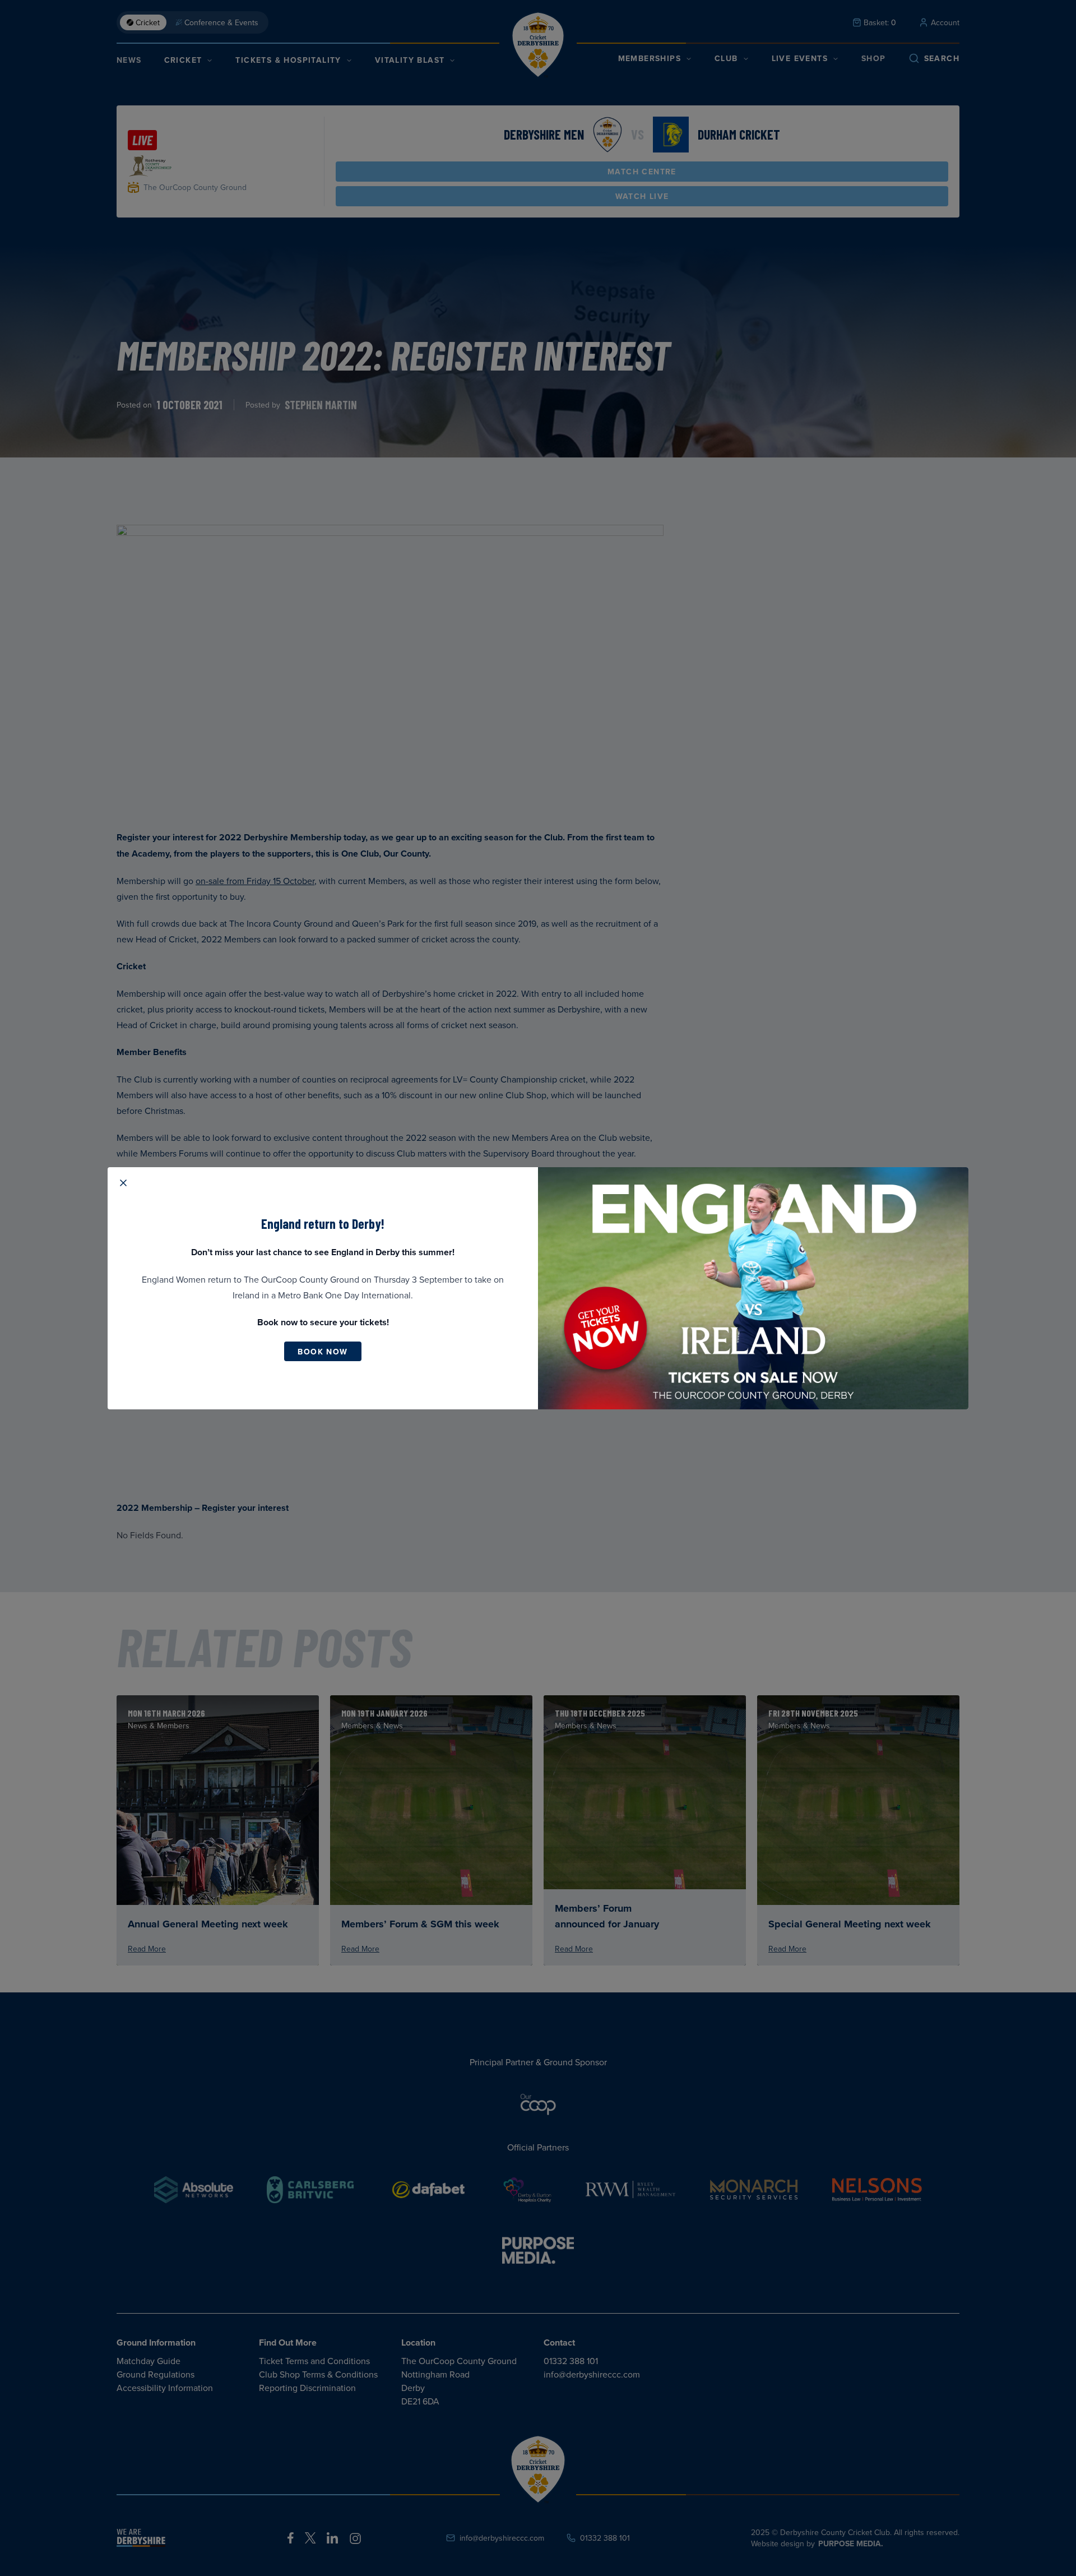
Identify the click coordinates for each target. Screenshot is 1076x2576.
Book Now (323, 1352)
